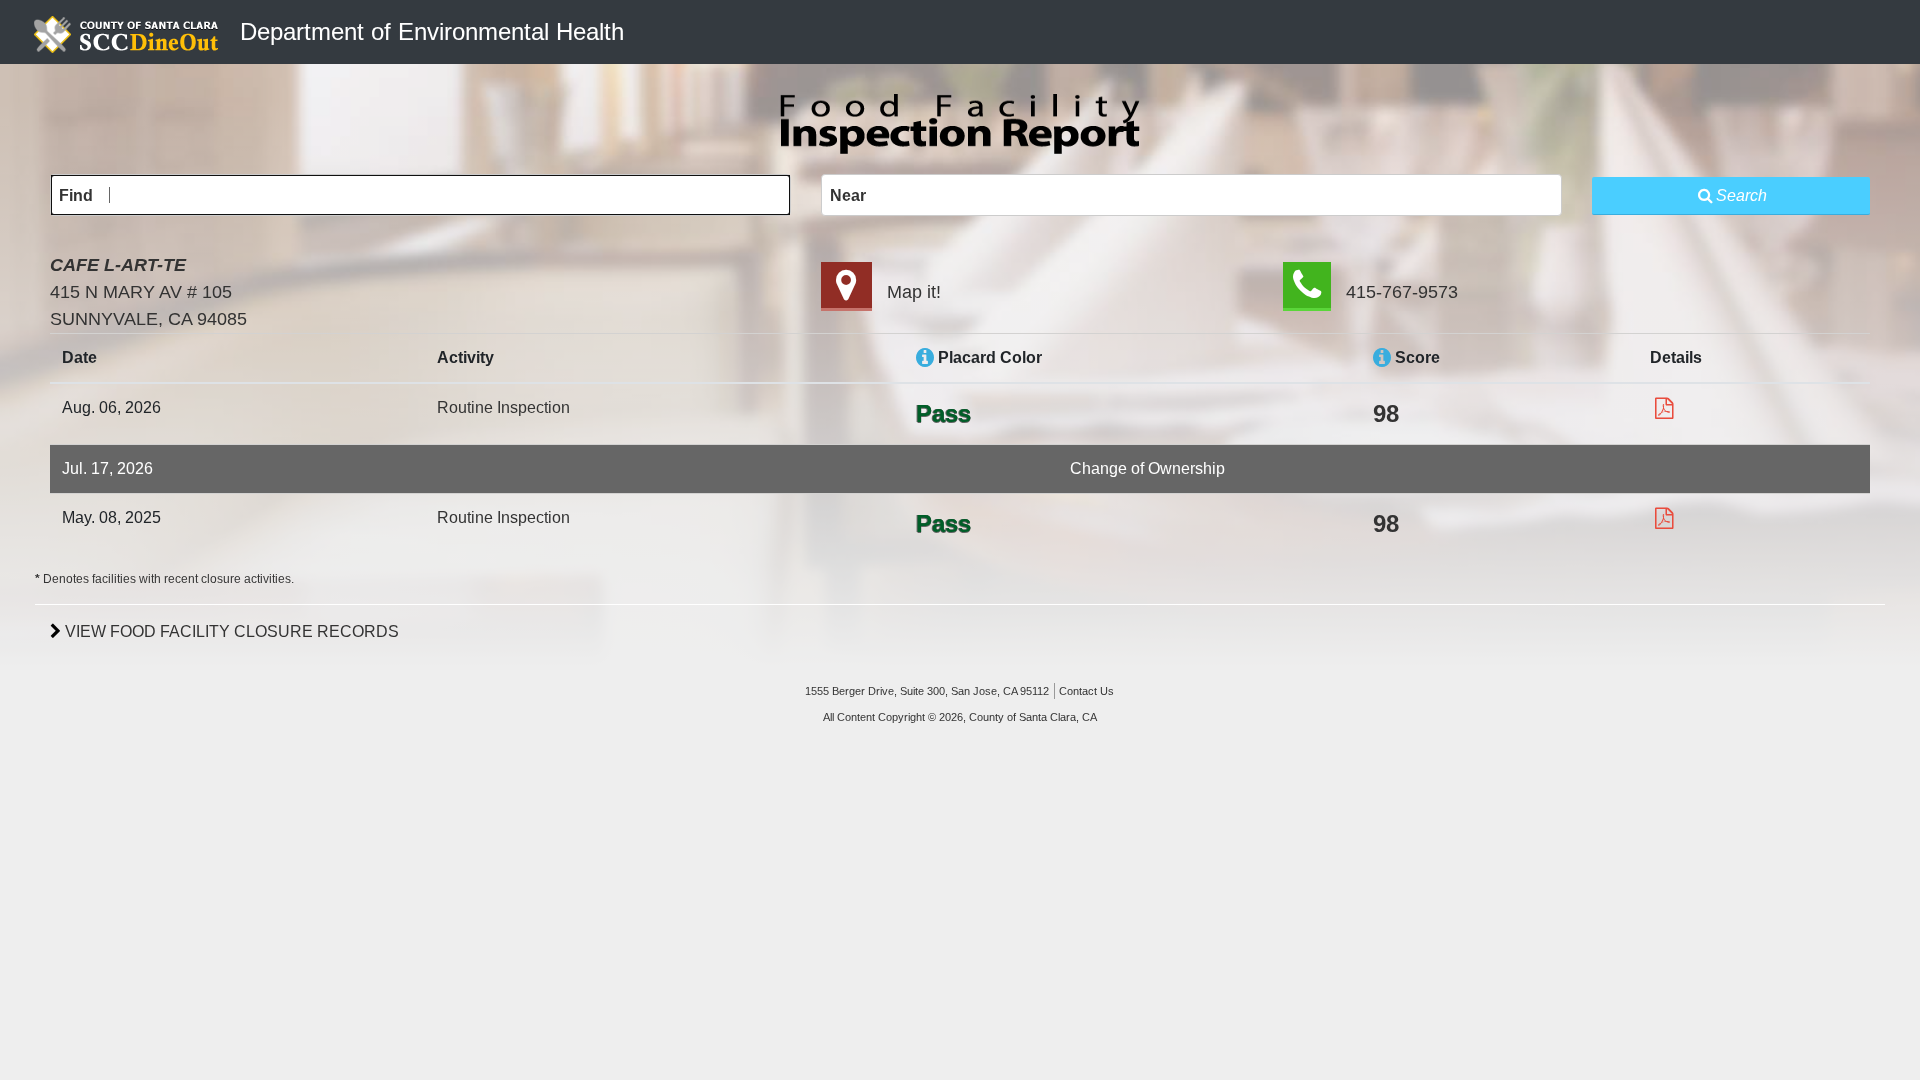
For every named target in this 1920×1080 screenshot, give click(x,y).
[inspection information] (925, 357)
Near (848, 195)
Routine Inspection (503, 407)
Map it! (914, 292)
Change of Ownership (1147, 468)
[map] (846, 292)
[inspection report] (1664, 408)
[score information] (1382, 357)
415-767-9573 (1402, 292)
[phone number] (1307, 292)
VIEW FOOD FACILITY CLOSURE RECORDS (230, 631)
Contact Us (1086, 691)
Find (76, 195)
